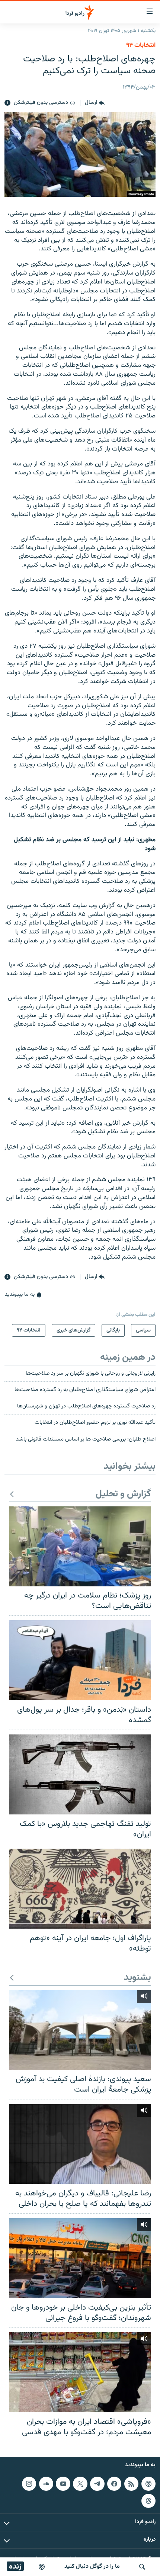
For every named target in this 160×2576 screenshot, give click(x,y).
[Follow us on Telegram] (97, 2484)
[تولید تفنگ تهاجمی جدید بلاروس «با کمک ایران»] (80, 1774)
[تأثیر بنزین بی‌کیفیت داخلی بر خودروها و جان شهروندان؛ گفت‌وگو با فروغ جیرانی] (80, 2258)
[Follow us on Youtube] (63, 2484)
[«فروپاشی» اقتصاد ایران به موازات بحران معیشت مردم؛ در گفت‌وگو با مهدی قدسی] (80, 2372)
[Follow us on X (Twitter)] (80, 2484)
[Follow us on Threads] (148, 2501)
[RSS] (131, 2484)
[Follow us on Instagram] (29, 2484)
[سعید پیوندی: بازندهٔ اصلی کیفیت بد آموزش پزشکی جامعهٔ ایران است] (80, 2030)
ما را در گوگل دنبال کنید (92, 2567)
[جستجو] (142, 2567)
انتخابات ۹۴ (141, 45)
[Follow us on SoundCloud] (46, 2484)
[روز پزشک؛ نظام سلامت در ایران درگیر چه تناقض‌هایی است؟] (80, 1546)
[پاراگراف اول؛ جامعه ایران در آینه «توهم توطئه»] (80, 1889)
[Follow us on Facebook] (114, 2484)
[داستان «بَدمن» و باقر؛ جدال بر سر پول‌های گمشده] (80, 1660)
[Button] (95, 103)
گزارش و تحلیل (123, 1494)
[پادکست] (42, 2567)
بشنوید (137, 1978)
